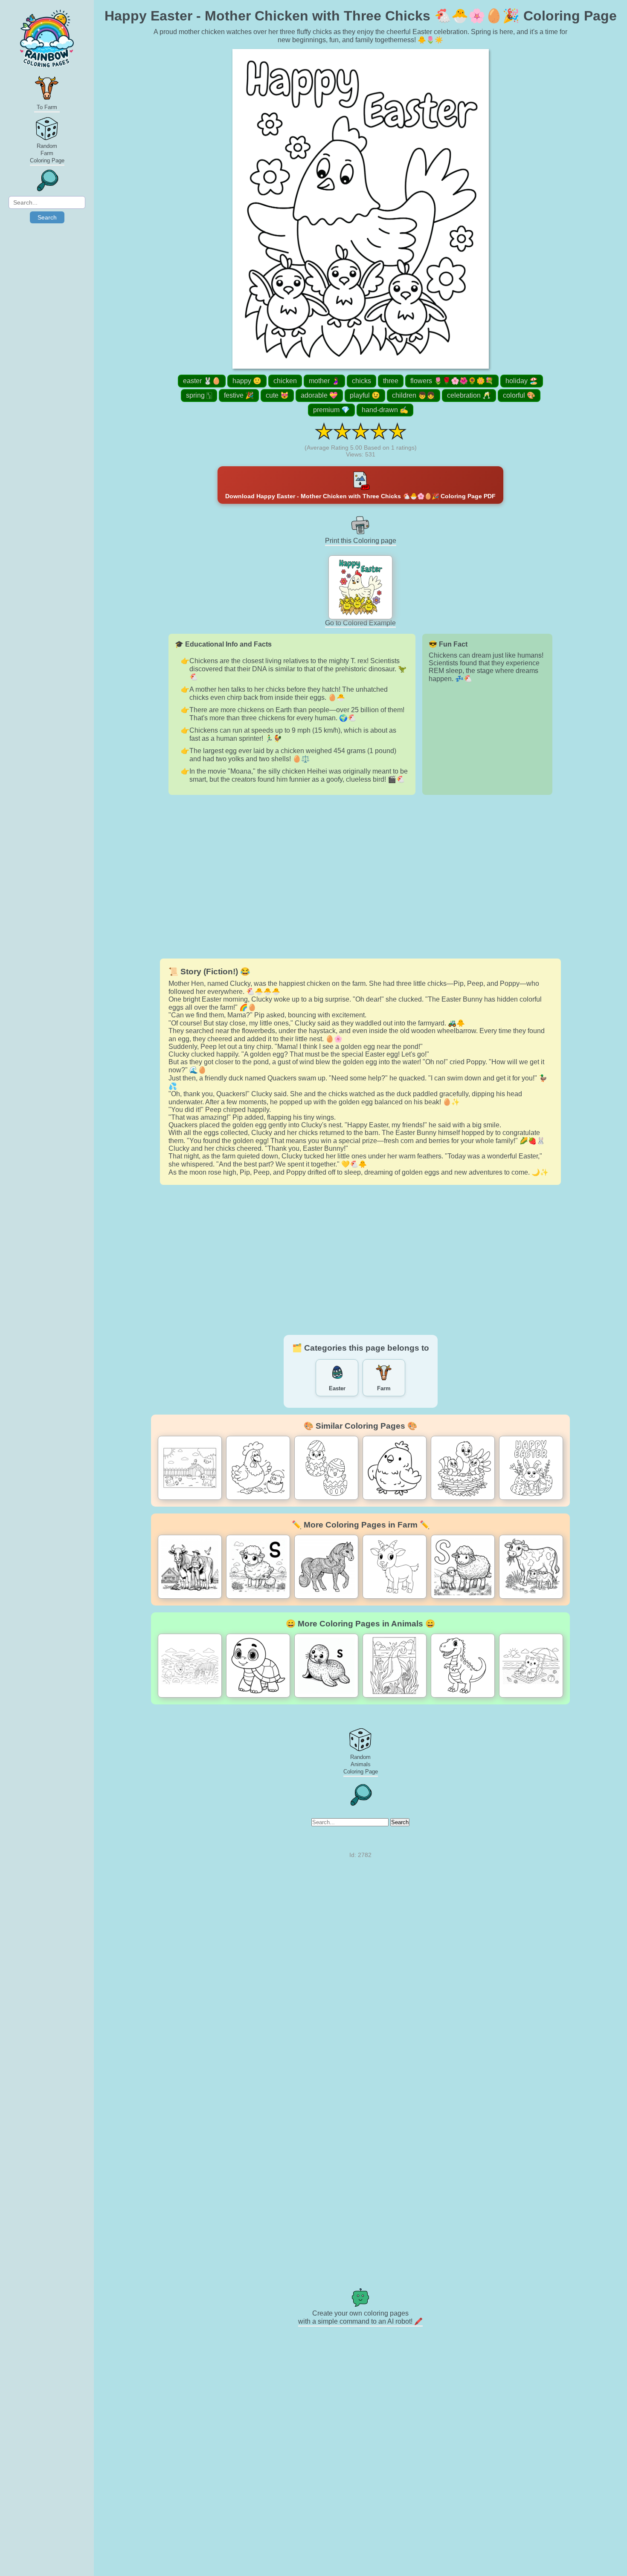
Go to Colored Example (360, 623)
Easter (337, 1388)
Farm (384, 1388)
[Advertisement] (360, 877)
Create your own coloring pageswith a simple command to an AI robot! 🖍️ (360, 2317)
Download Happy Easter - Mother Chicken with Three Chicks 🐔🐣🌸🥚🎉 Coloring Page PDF (360, 496)
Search (47, 217)
